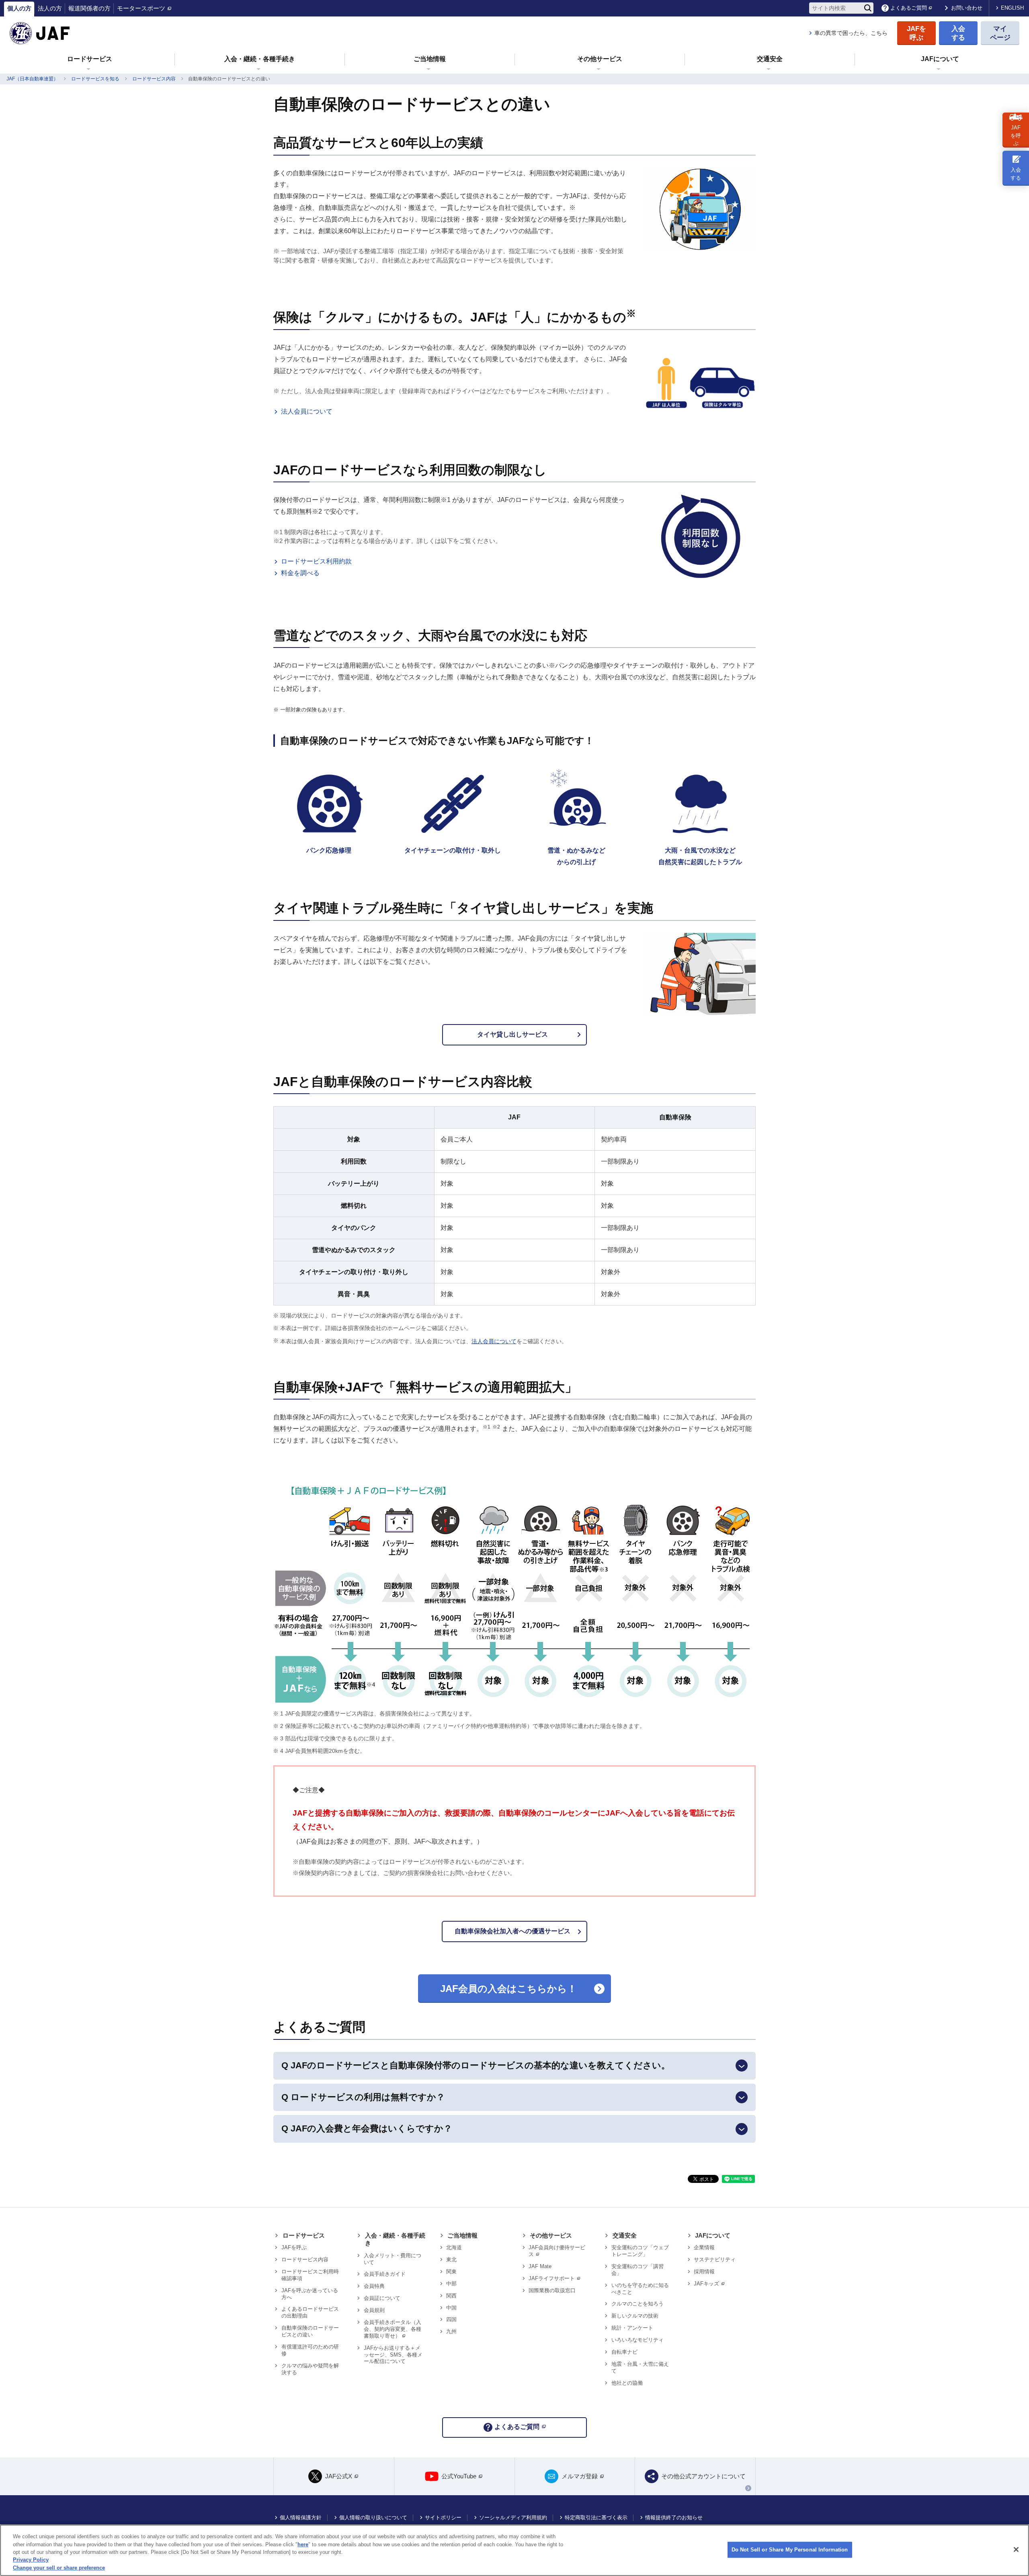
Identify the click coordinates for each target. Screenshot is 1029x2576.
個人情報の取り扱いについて (373, 2518)
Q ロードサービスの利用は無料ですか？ (363, 2097)
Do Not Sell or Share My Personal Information (790, 2550)
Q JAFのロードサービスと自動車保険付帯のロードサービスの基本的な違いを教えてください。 (476, 2065)
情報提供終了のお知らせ (674, 2518)
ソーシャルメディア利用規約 (513, 2518)
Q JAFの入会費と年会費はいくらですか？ (367, 2128)
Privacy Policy (31, 2560)
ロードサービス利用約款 (316, 561)
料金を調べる (300, 573)
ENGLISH (1012, 8)
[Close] (1016, 2549)
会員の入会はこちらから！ (508, 1989)
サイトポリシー (443, 2518)
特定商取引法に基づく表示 (596, 2518)
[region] (514, 2550)
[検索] (868, 8)
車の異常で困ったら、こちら (851, 33)
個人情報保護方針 (301, 2518)
